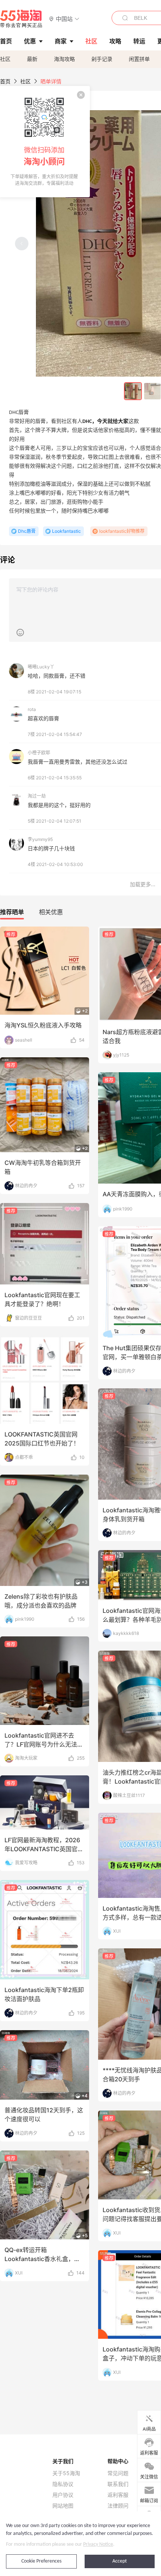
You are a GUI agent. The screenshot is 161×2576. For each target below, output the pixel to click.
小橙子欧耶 (39, 753)
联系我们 (118, 2484)
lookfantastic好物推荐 (122, 531)
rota (32, 709)
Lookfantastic (66, 531)
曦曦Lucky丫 (41, 667)
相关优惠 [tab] (51, 912)
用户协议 (63, 2495)
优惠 (30, 41)
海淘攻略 (64, 59)
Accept (120, 2561)
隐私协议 (63, 2484)
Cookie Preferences (41, 2561)
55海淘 (21, 19)
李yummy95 (40, 839)
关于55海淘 (66, 2473)
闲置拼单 (139, 59)
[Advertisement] (80, 1186)
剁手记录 (102, 59)
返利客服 (118, 2495)
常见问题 (118, 2473)
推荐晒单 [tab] (12, 912)
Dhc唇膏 (27, 531)
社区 (5, 59)
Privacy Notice (98, 2544)
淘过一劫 (37, 796)
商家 (61, 41)
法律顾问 (118, 2506)
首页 (5, 81)
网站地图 (63, 2506)
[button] (64, 18)
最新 (32, 59)
